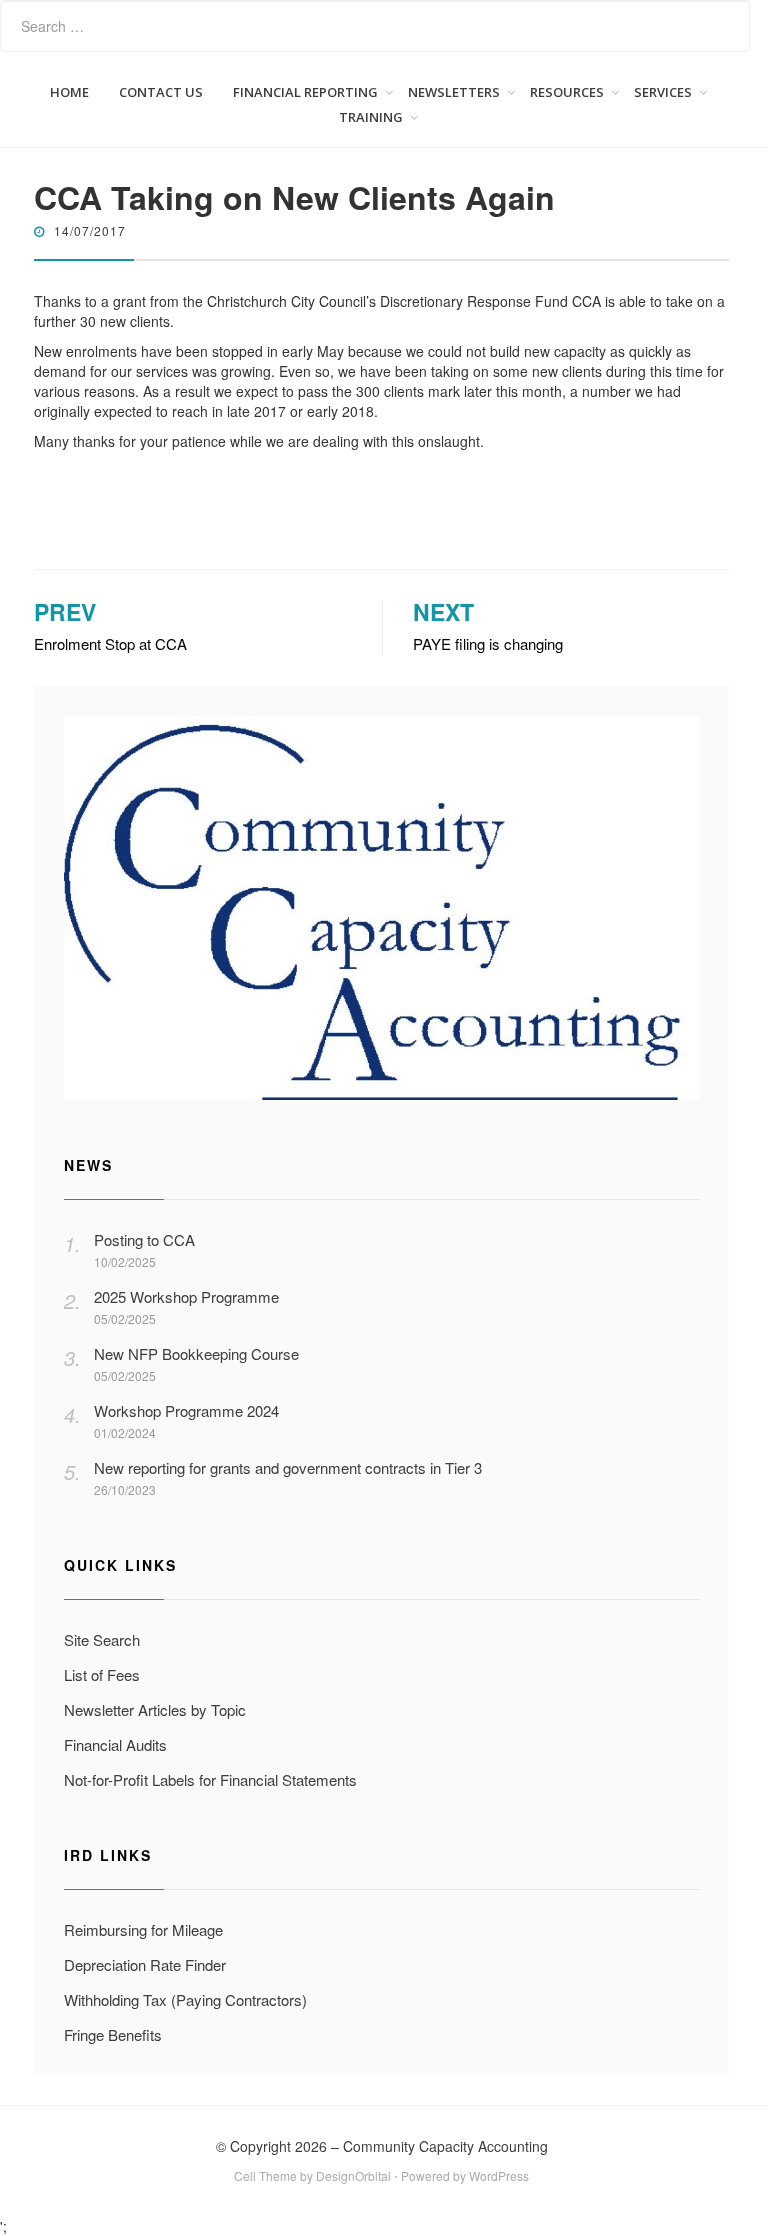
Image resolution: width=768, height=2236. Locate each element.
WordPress (499, 2175)
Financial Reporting (305, 92)
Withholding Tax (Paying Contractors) (185, 1999)
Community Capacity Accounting (445, 2146)
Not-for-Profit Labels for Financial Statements (210, 1779)
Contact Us (161, 92)
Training (371, 117)
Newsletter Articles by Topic (155, 1709)
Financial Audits (115, 1744)
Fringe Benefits (113, 2034)
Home (69, 92)
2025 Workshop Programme (186, 1296)
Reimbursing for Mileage (143, 1929)
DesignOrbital (353, 2175)
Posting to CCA (144, 1239)
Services (663, 92)
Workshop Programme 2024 (186, 1410)
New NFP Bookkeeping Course (196, 1353)
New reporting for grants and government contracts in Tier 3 (288, 1467)
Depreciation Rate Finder (145, 1964)
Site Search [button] (102, 1639)
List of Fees (102, 1674)
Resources (567, 92)
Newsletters (454, 92)
